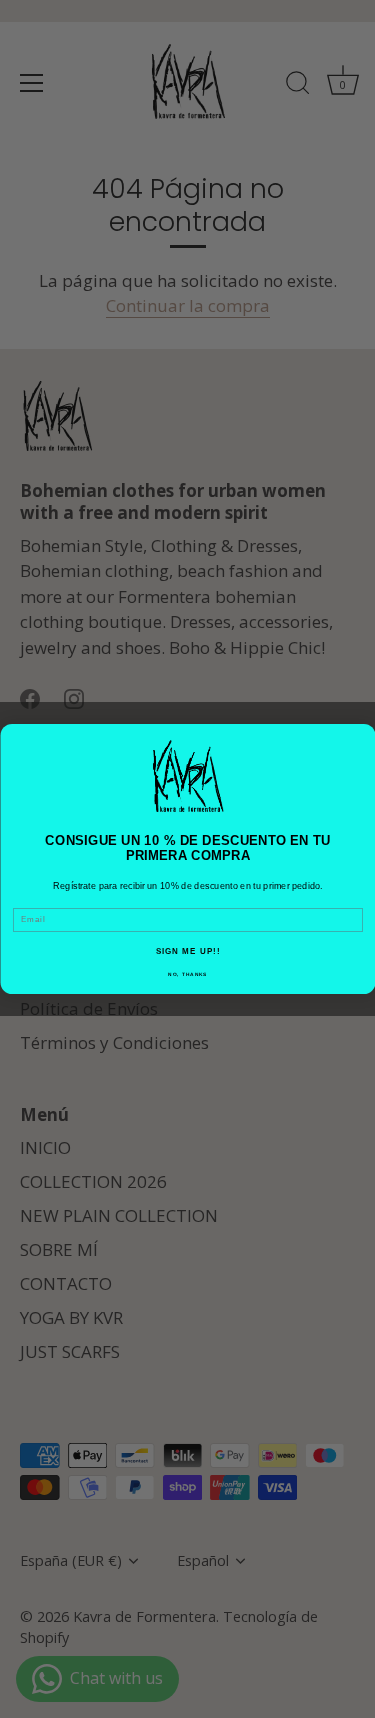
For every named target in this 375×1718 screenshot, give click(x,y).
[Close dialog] (363, 736)
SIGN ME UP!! (187, 950)
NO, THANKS (187, 974)
